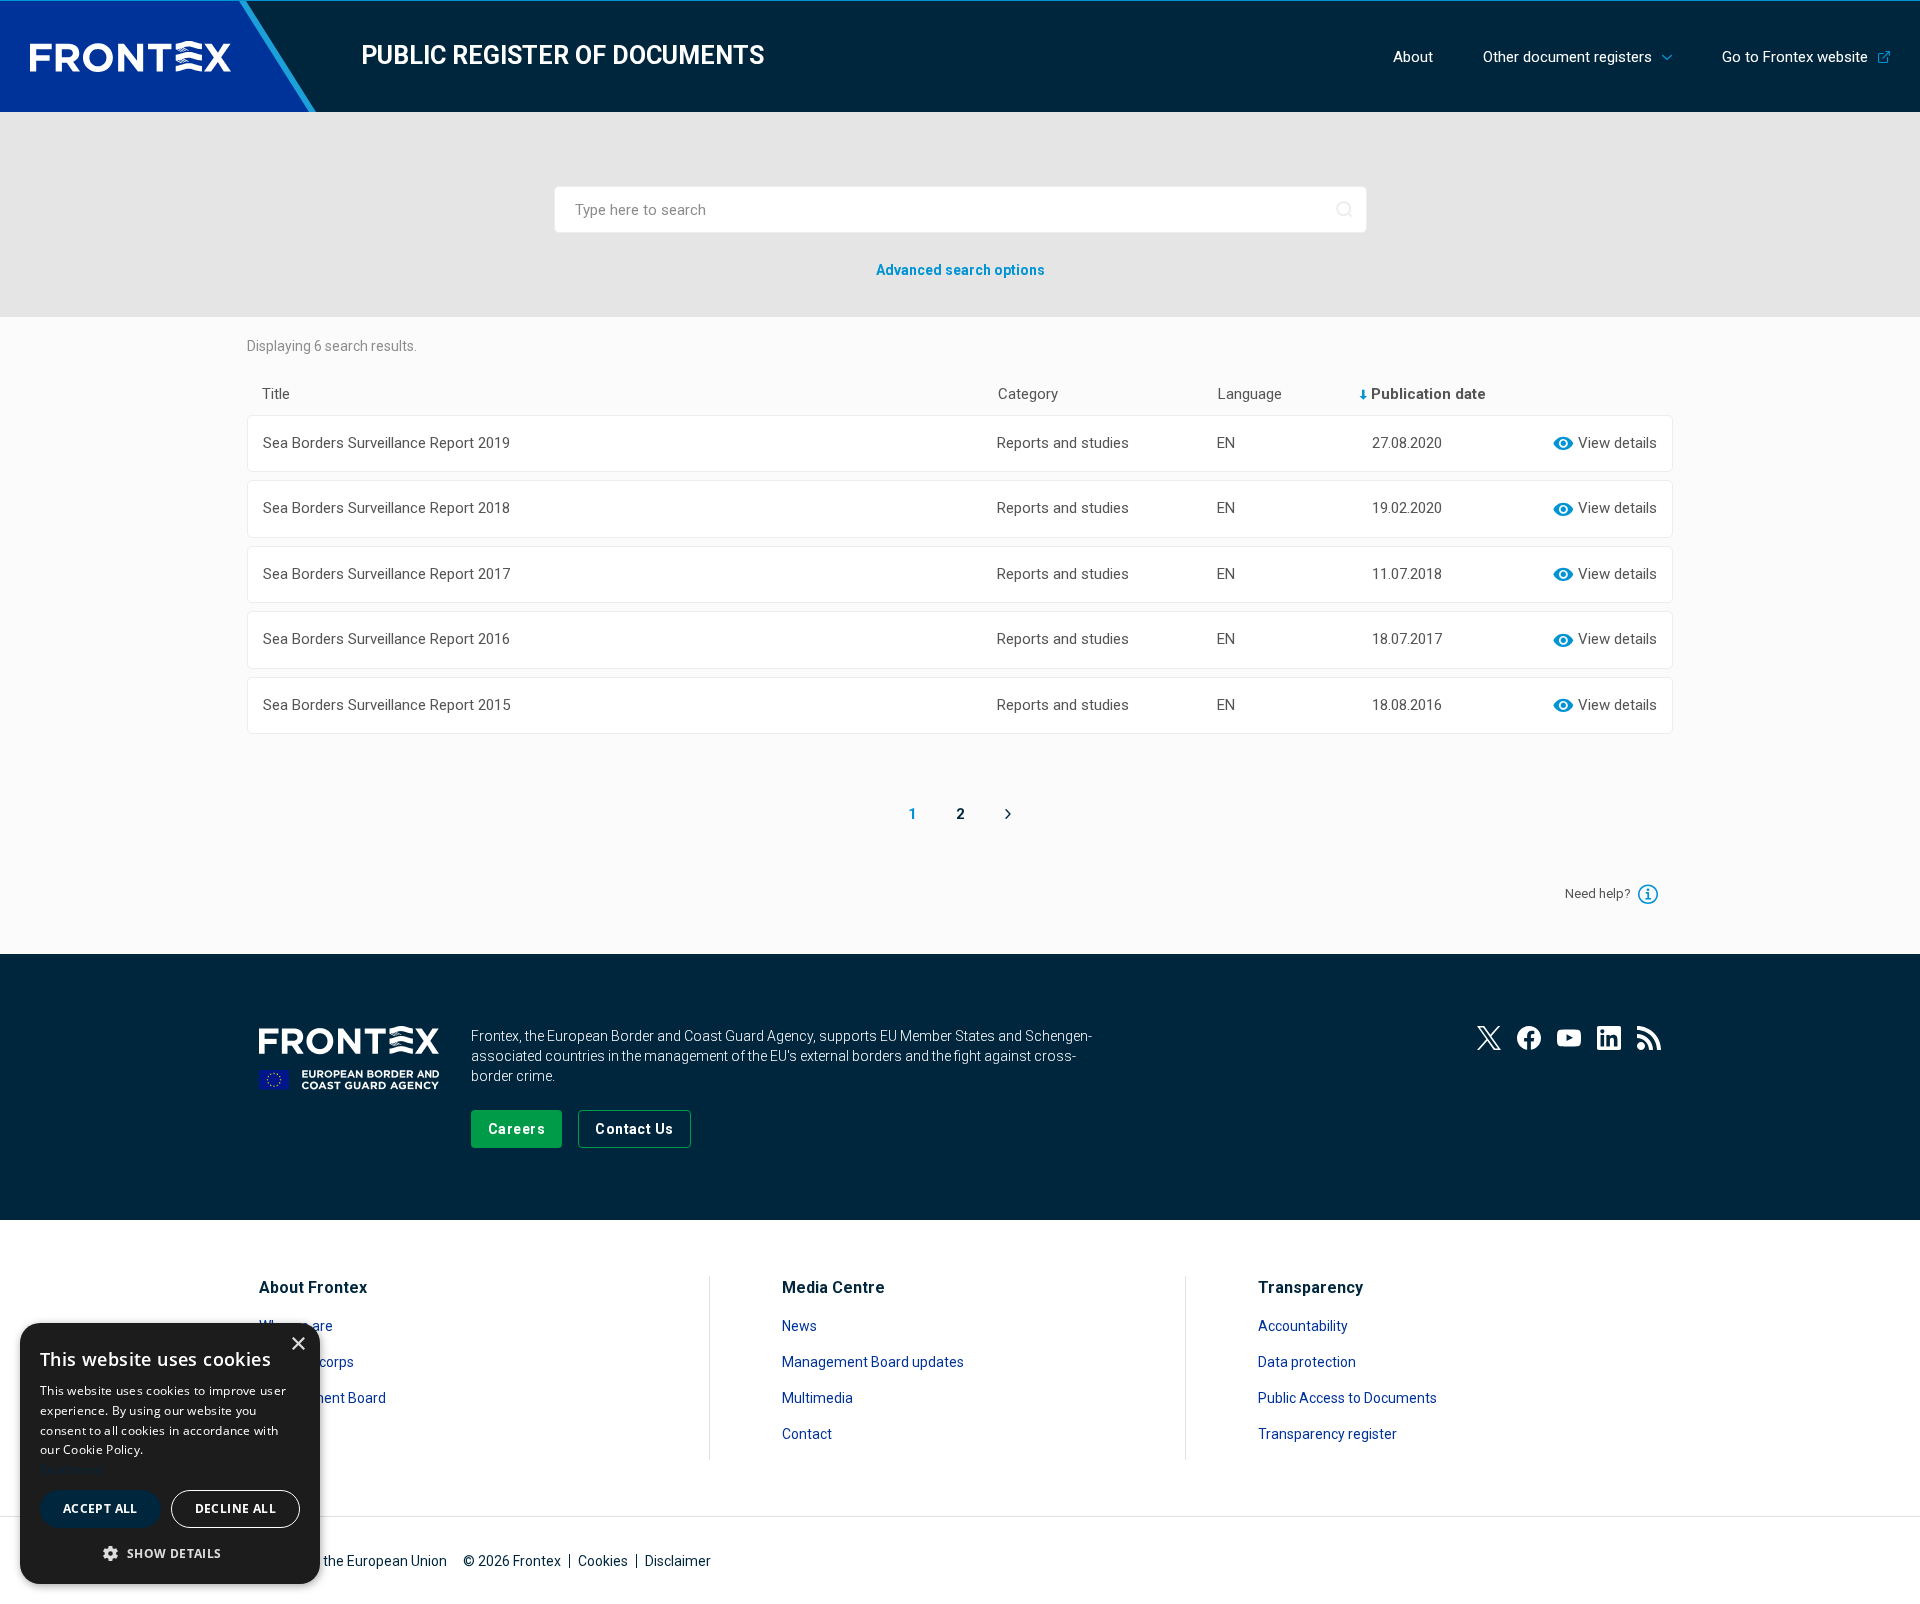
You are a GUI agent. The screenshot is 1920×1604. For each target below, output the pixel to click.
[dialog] (170, 1453)
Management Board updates (873, 1362)
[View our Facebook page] (1529, 1038)
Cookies (603, 1561)
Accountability (1303, 1326)
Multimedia (817, 1398)
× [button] (297, 1344)
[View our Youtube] (1569, 1038)
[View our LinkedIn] (1609, 1038)
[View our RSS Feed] (1649, 1038)
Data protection (1307, 1362)
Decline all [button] (235, 1508)
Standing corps (306, 1362)
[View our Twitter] (1489, 1038)
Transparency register (1327, 1434)
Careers (284, 1434)
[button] (170, 1552)
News (799, 1326)
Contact (807, 1434)
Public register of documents (562, 55)
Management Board (322, 1398)
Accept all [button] (100, 1508)
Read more (72, 1469)
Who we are (296, 1326)
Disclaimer (678, 1561)
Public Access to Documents (1347, 1398)
